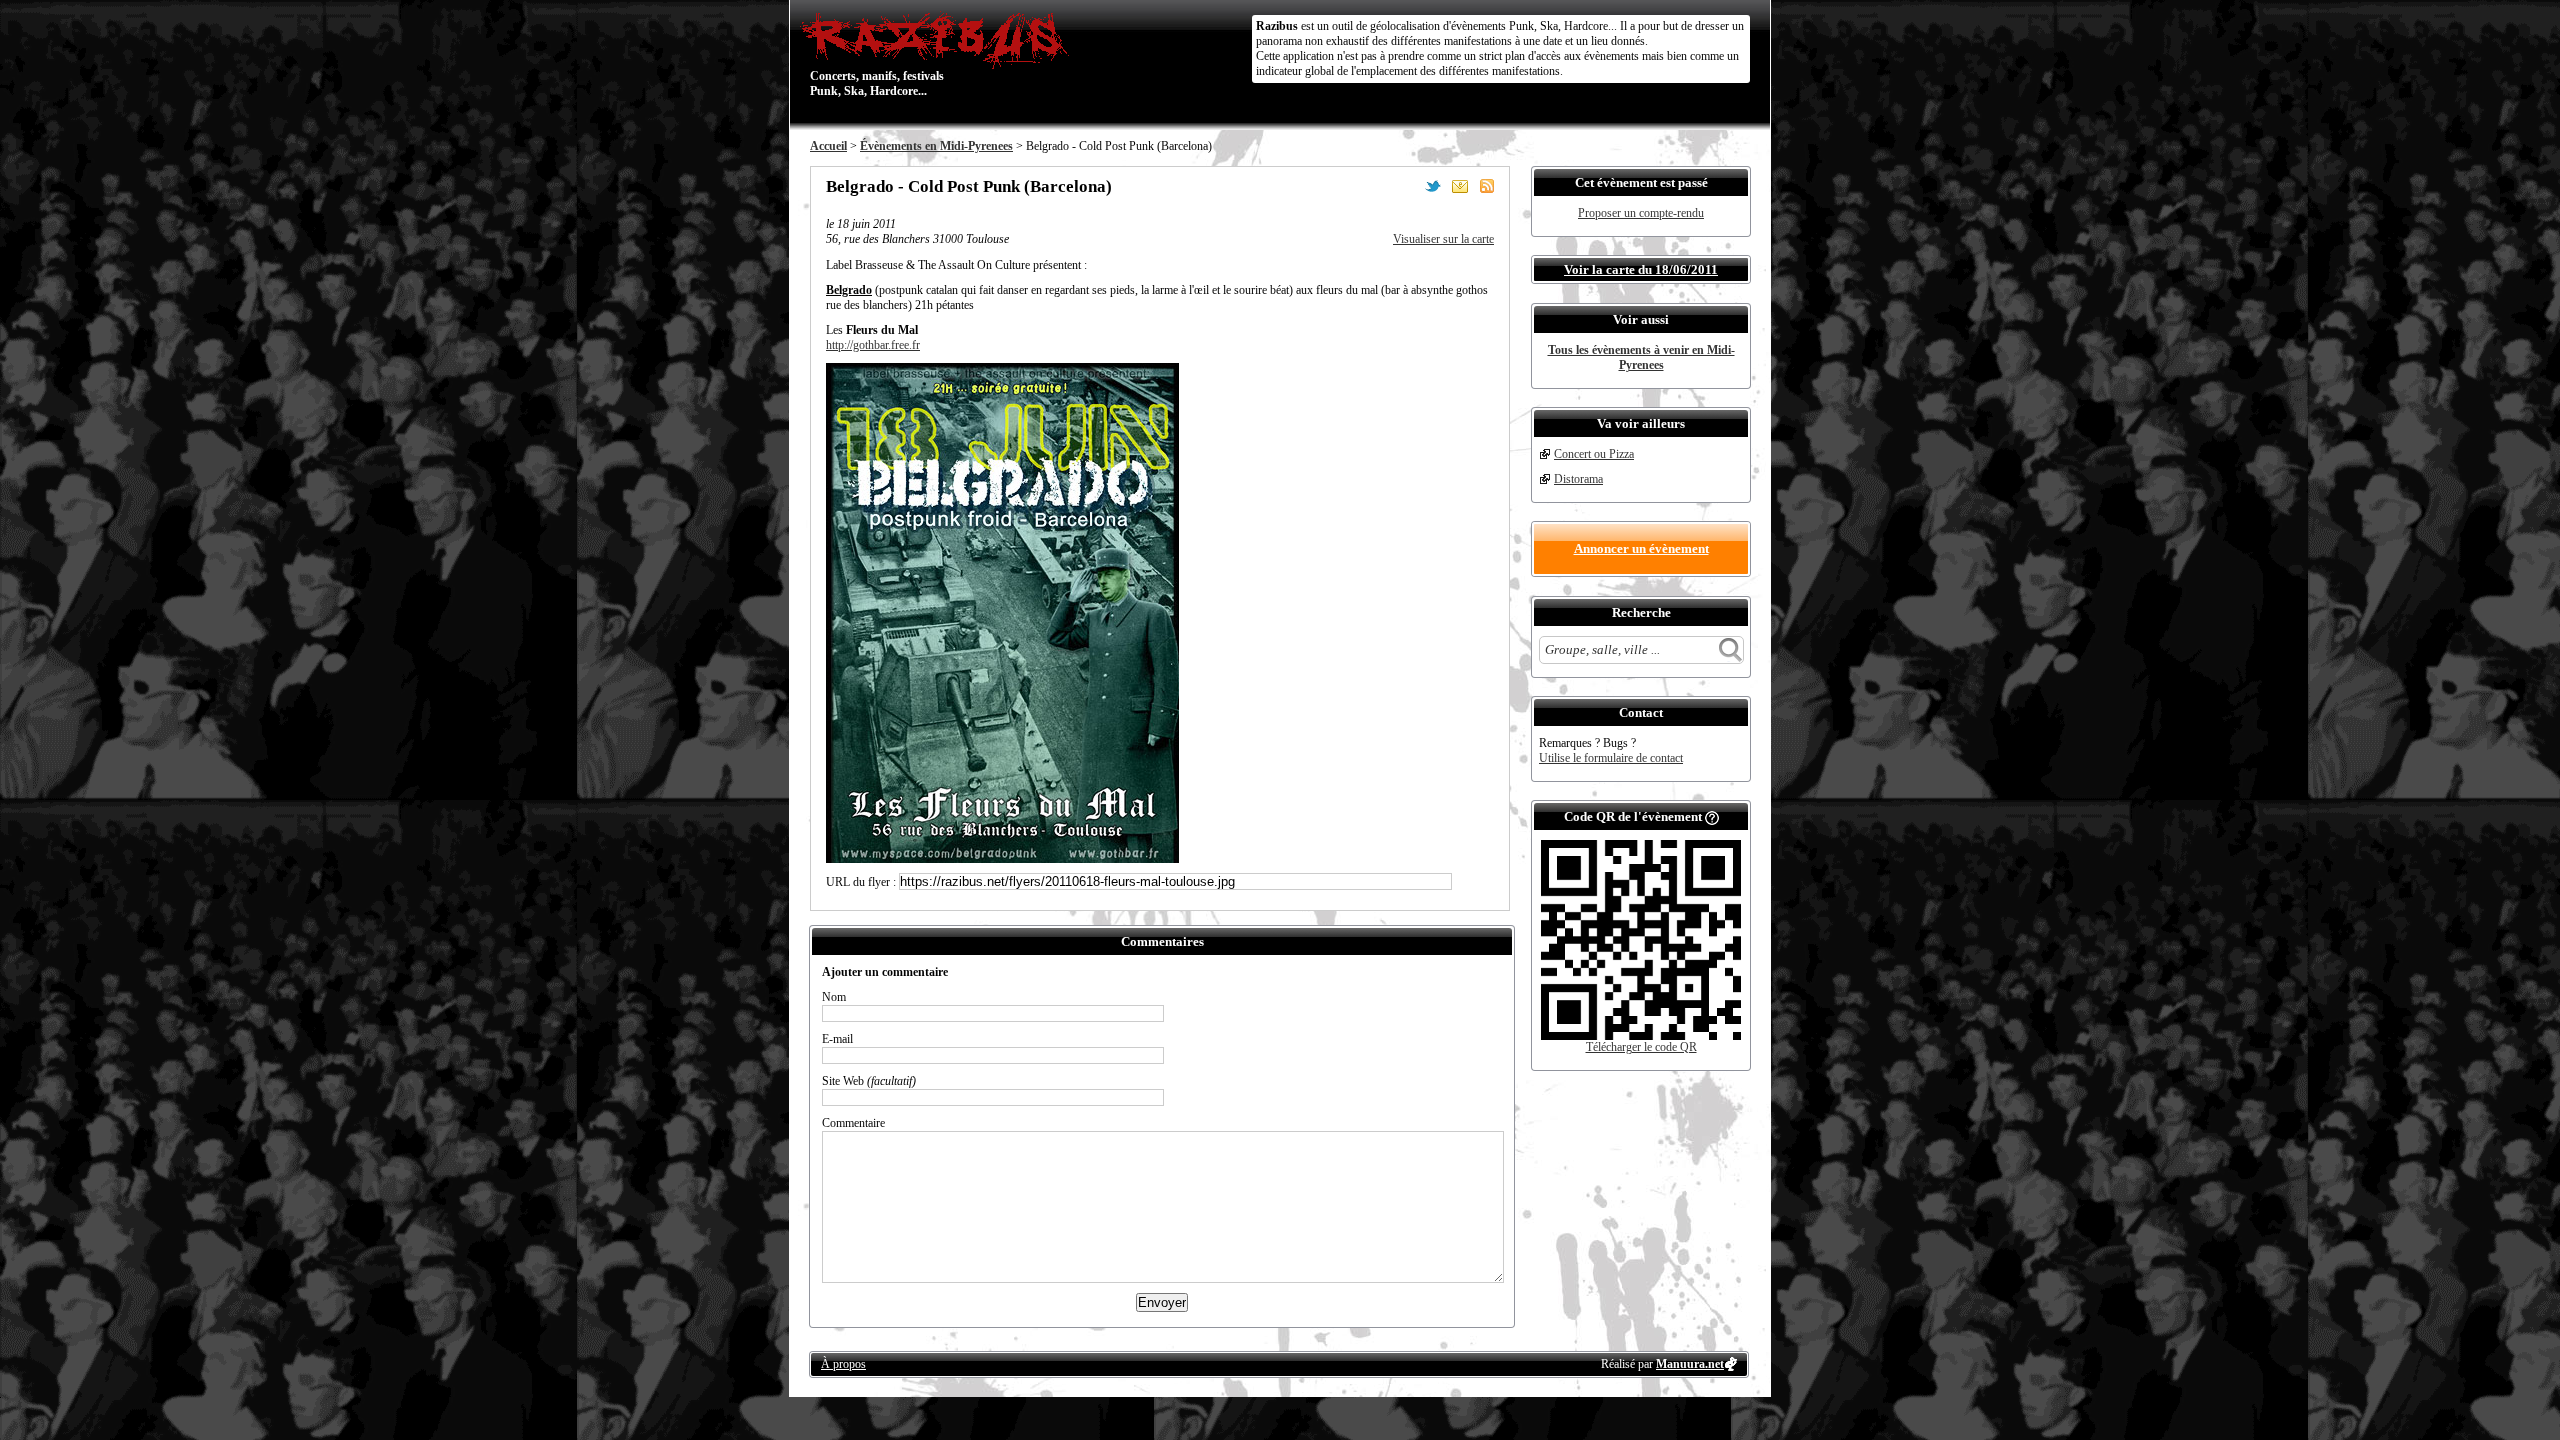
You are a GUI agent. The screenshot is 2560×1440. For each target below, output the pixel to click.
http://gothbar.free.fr (873, 345)
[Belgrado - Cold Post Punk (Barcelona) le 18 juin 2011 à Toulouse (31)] (1002, 859)
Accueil (828, 146)
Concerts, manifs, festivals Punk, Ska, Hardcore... (877, 54)
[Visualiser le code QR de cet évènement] (1641, 1036)
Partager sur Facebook (1406, 186)
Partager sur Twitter (1433, 186)
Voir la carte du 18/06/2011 (1641, 269)
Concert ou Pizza (1594, 454)
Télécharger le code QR (1641, 1047)
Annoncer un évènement (1641, 548)
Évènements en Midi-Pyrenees (936, 146)
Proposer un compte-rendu (1641, 213)
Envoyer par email (1460, 186)
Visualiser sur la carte (1443, 239)
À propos (843, 1364)
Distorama (1578, 479)
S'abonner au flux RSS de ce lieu (1487, 186)
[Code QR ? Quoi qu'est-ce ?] (1712, 816)
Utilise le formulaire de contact (1611, 758)
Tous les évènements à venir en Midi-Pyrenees (1641, 357)
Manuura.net (1690, 1364)
